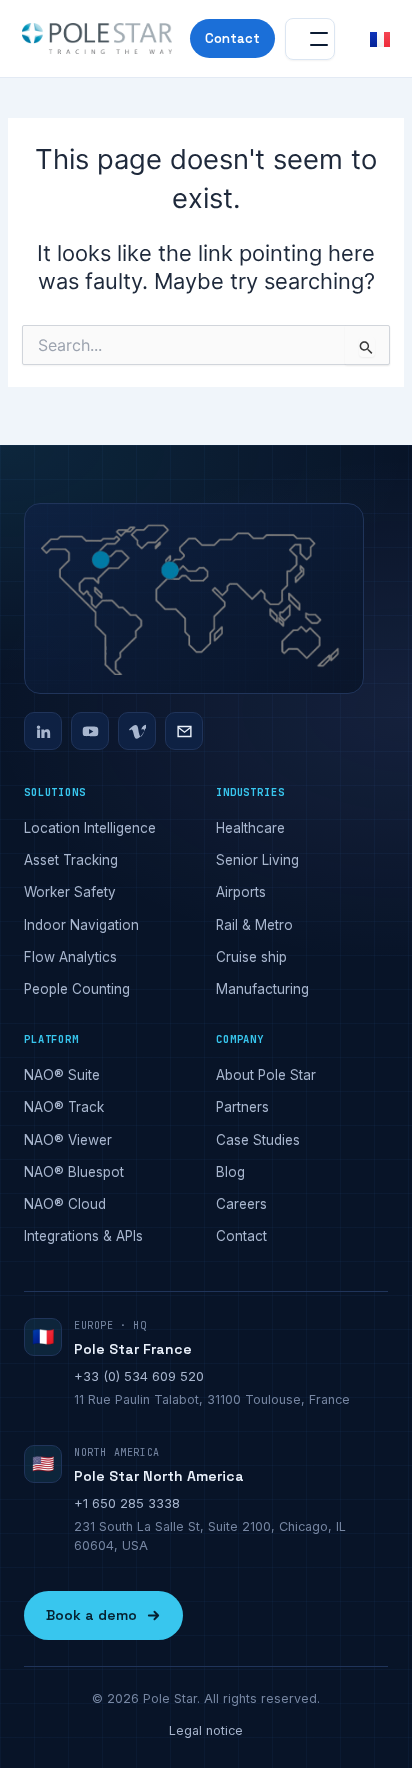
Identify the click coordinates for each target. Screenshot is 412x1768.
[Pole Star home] (97, 39)
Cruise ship (251, 957)
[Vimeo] (137, 731)
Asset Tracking (71, 860)
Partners (242, 1107)
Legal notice (206, 1730)
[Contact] (184, 731)
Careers (241, 1204)
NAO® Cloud (65, 1204)
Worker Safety (70, 892)
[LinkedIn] (43, 731)
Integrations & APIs (83, 1236)
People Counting (77, 989)
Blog (230, 1172)
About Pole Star (266, 1075)
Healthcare (250, 828)
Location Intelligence (90, 828)
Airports (241, 892)
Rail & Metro (254, 925)
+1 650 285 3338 (127, 1503)
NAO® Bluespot (74, 1172)
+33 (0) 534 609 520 (139, 1376)
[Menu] (310, 39)
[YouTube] (90, 731)
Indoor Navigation (81, 925)
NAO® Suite (62, 1075)
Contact (232, 38)
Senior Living (257, 860)
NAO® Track (64, 1107)
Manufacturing (262, 989)
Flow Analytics (70, 957)
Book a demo (91, 1615)
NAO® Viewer (68, 1140)
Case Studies (258, 1140)
